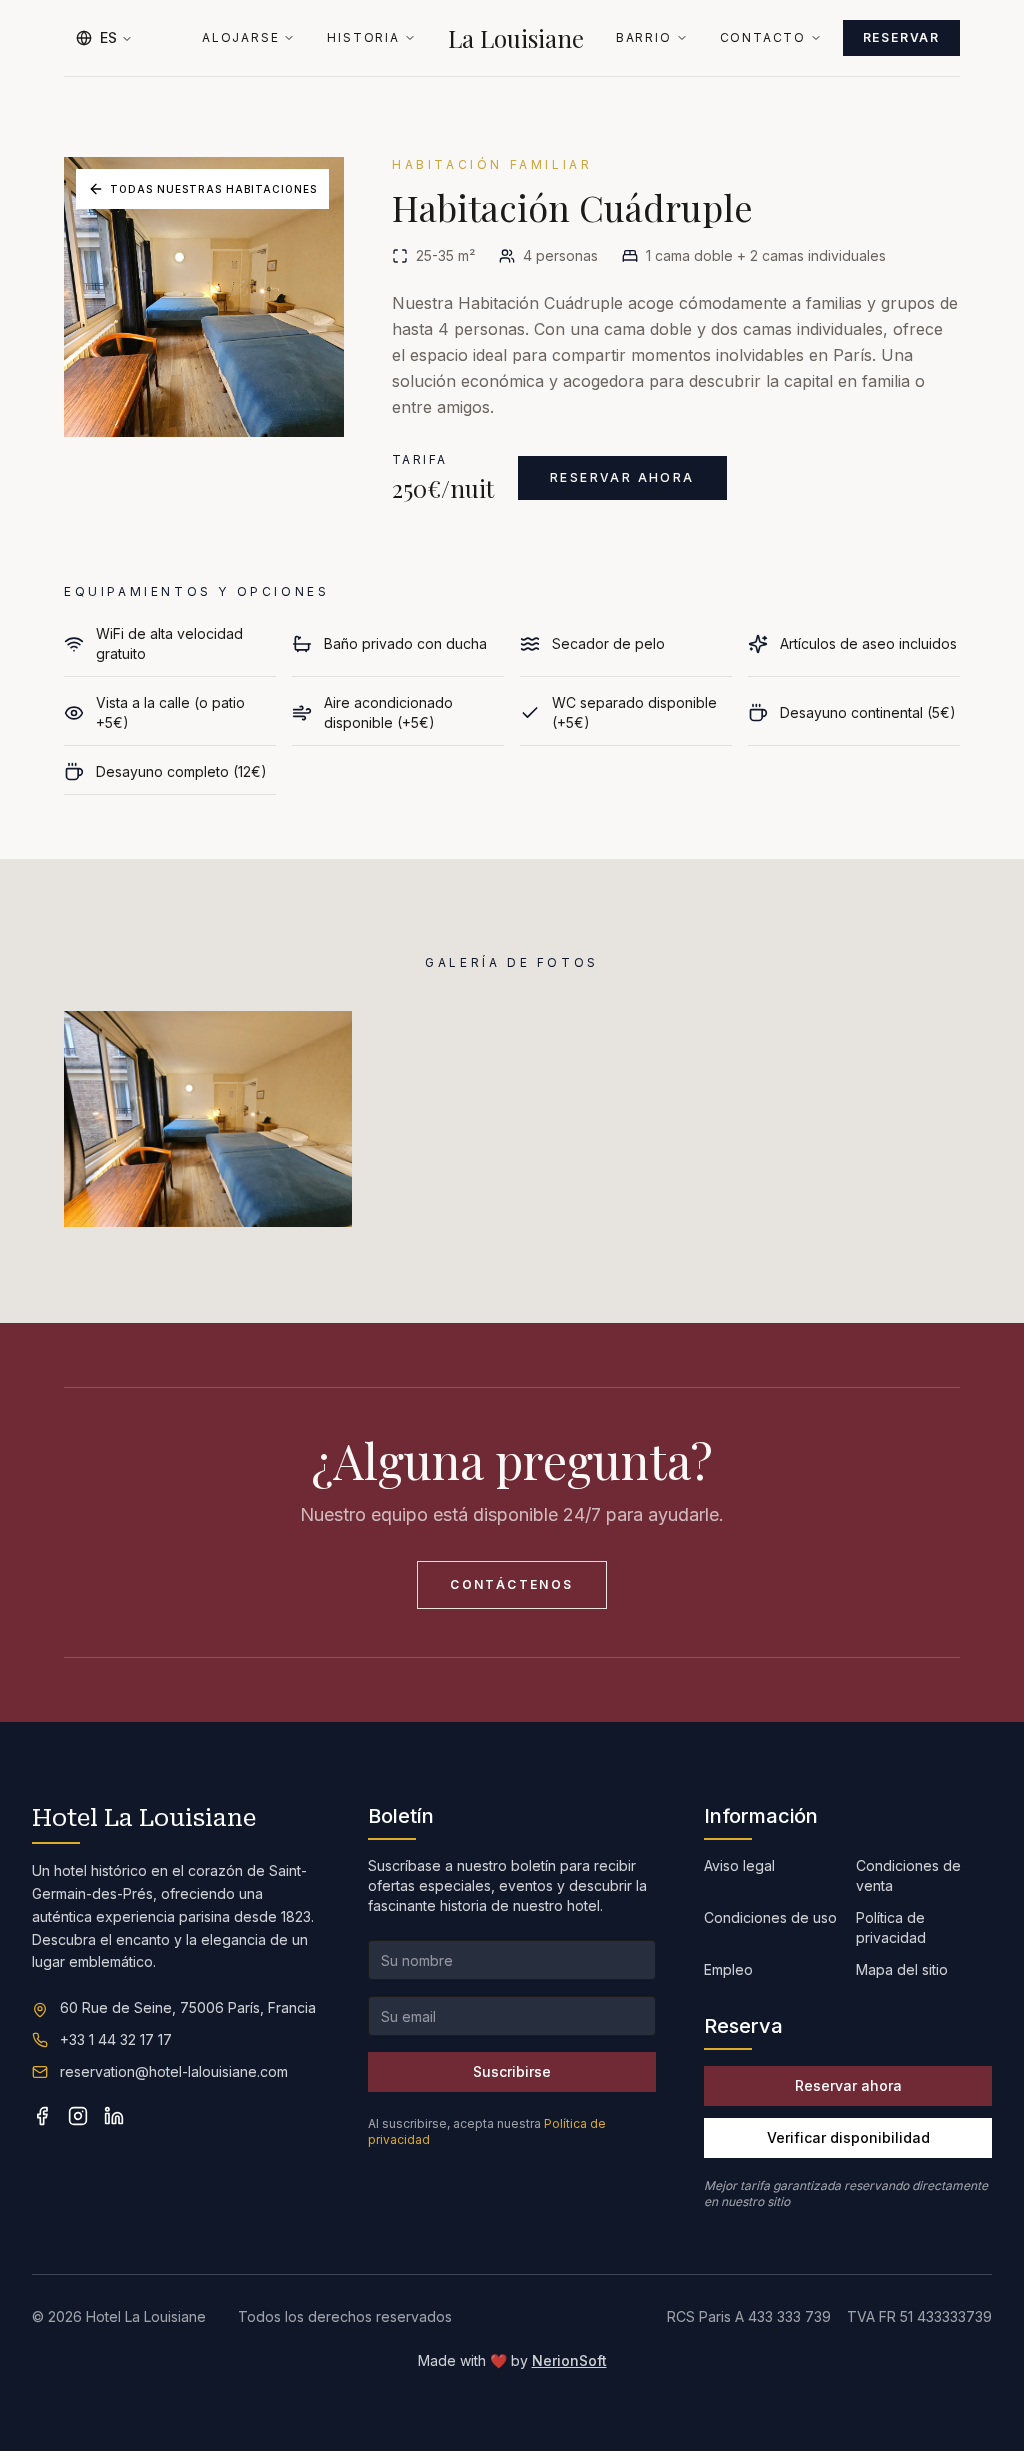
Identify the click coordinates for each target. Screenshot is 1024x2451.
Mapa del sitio (902, 1969)
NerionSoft (569, 2360)
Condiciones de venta (908, 1875)
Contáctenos (511, 1584)
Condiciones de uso (770, 1917)
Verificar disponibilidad (848, 2137)
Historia (363, 38)
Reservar (901, 37)
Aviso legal (739, 1865)
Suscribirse (512, 2071)
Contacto (763, 38)
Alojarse (240, 38)
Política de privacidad (891, 1927)
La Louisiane (516, 38)
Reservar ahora (622, 477)
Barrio (644, 38)
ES (108, 37)
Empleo (728, 1969)
